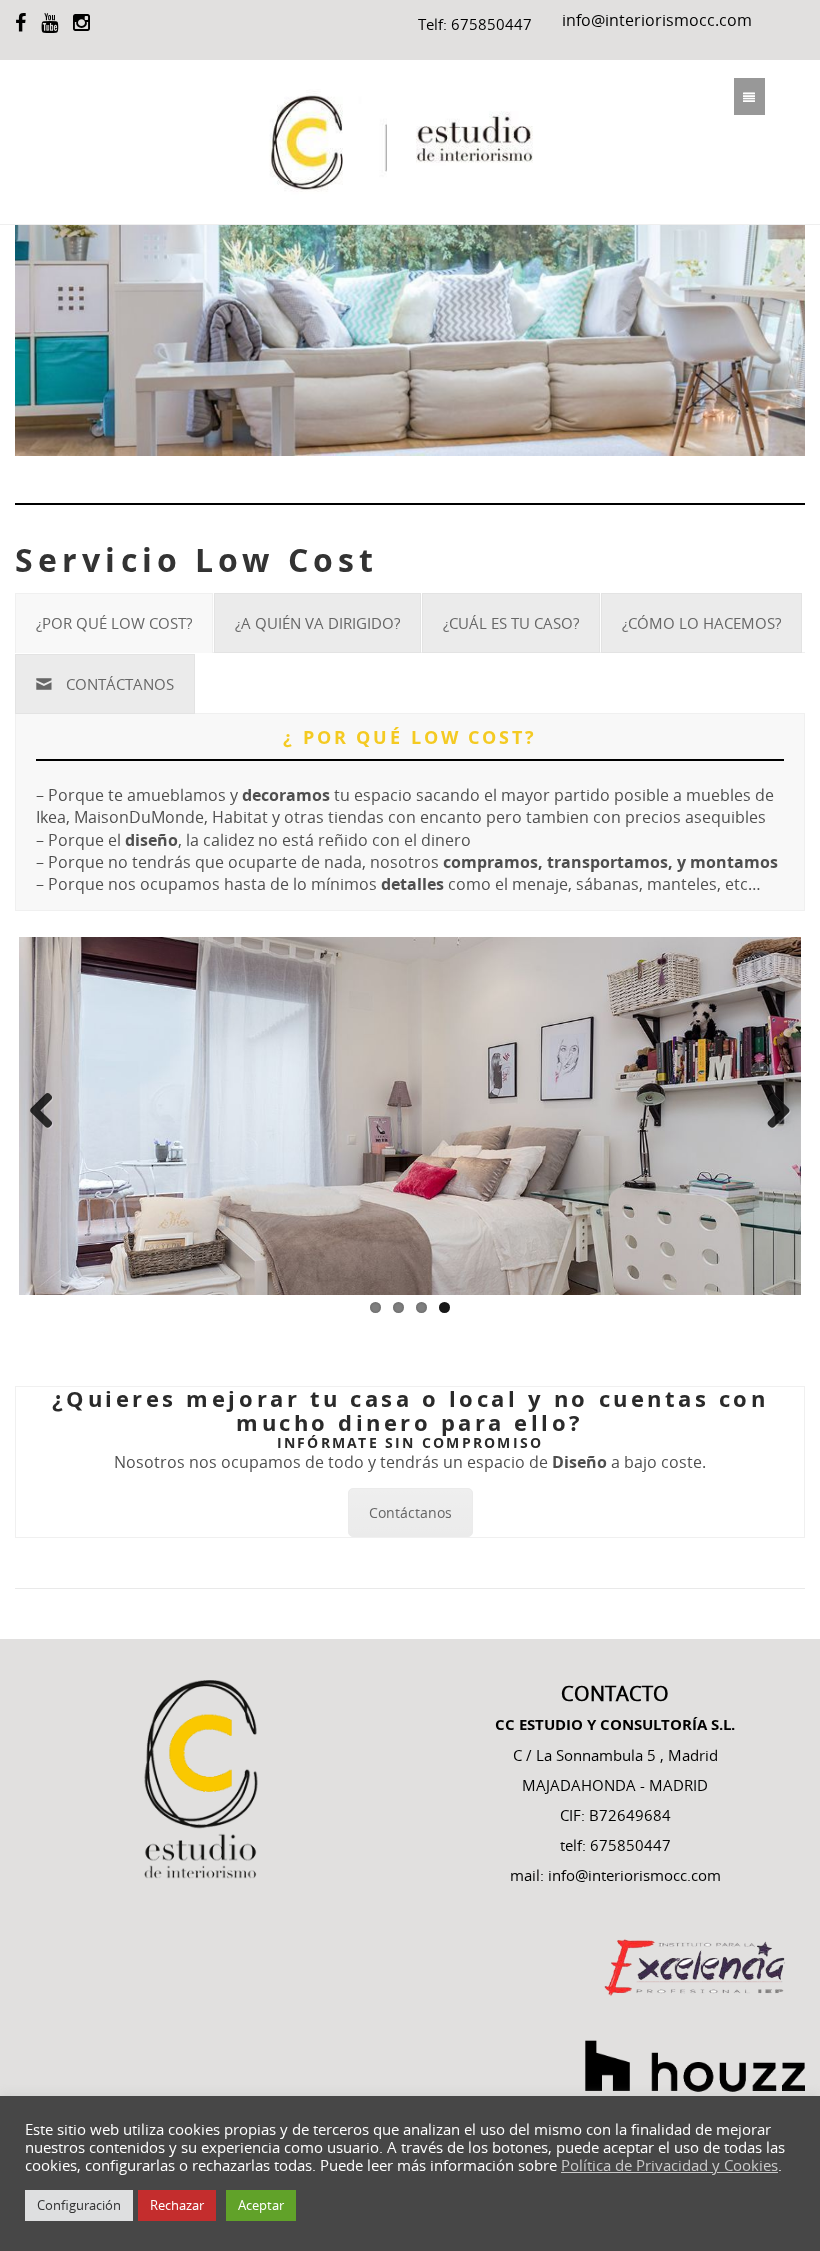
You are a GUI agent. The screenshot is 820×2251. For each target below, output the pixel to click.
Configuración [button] (79, 2205)
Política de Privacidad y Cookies (669, 2166)
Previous (49, 1112)
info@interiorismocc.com (657, 20)
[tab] (114, 623)
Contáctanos (410, 1512)
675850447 (491, 24)
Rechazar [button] (177, 2205)
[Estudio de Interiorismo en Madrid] (410, 142)
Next (771, 1112)
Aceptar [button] (261, 2205)
